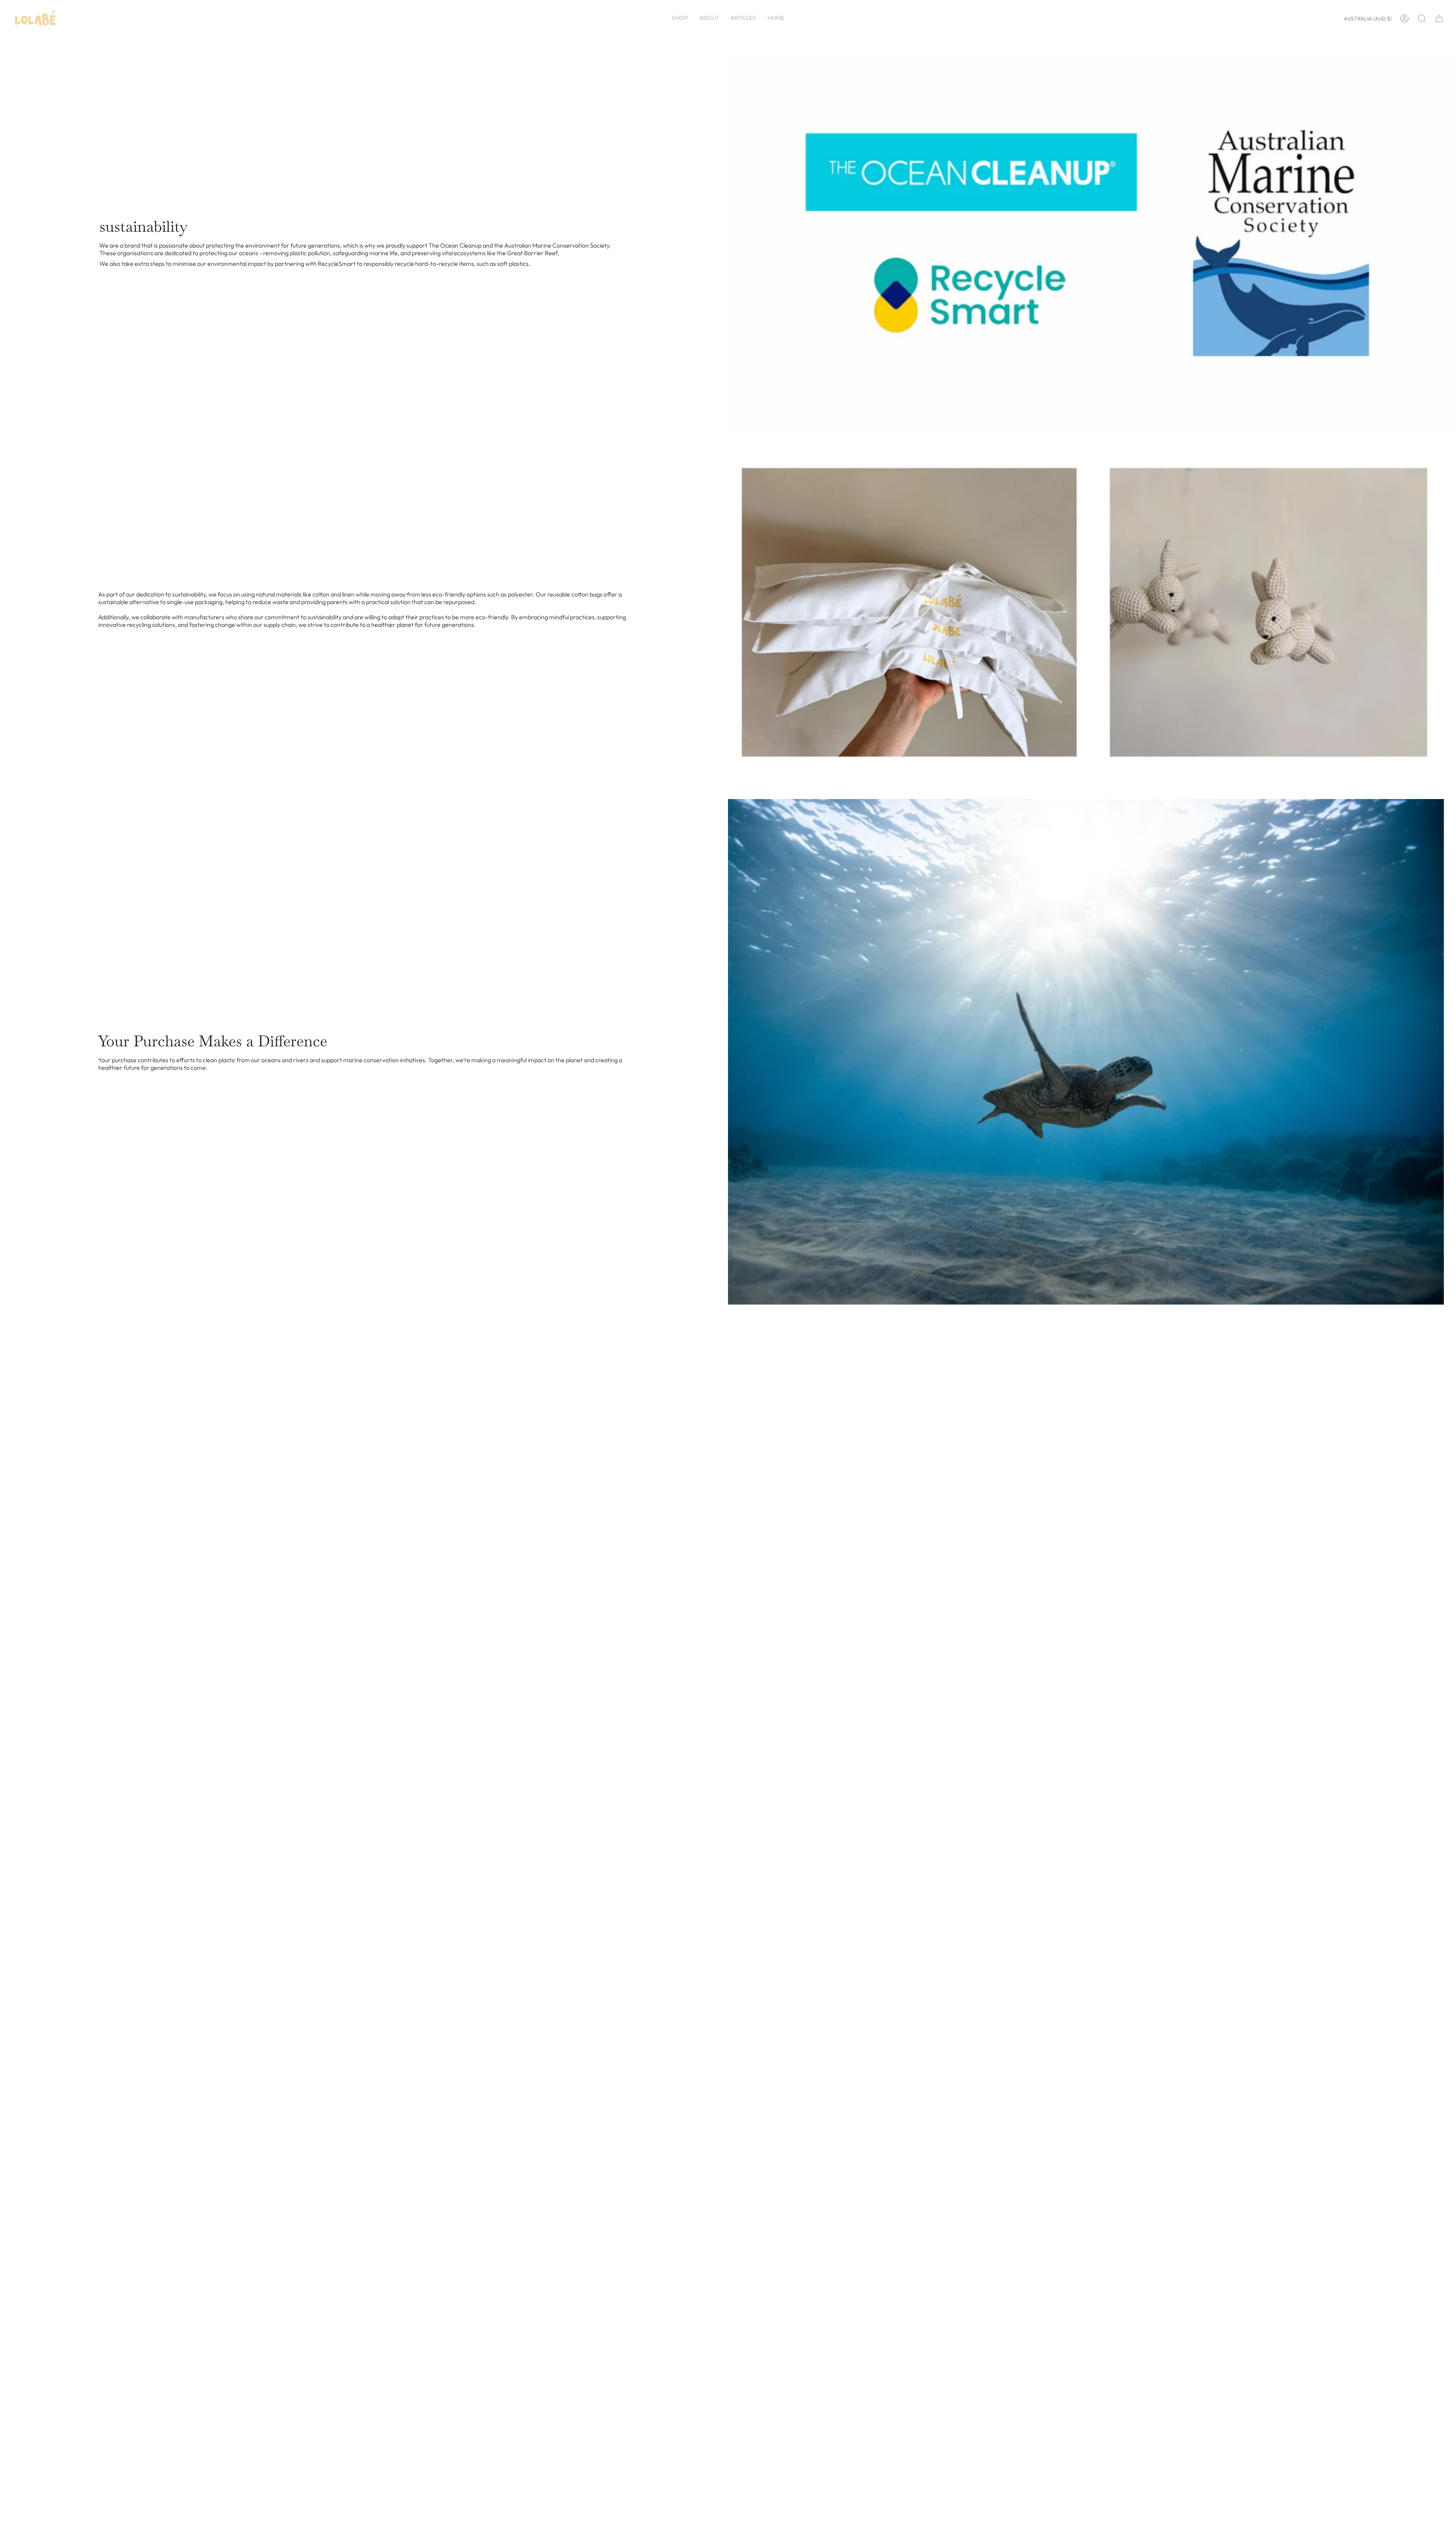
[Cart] (1439, 19)
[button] (680, 19)
